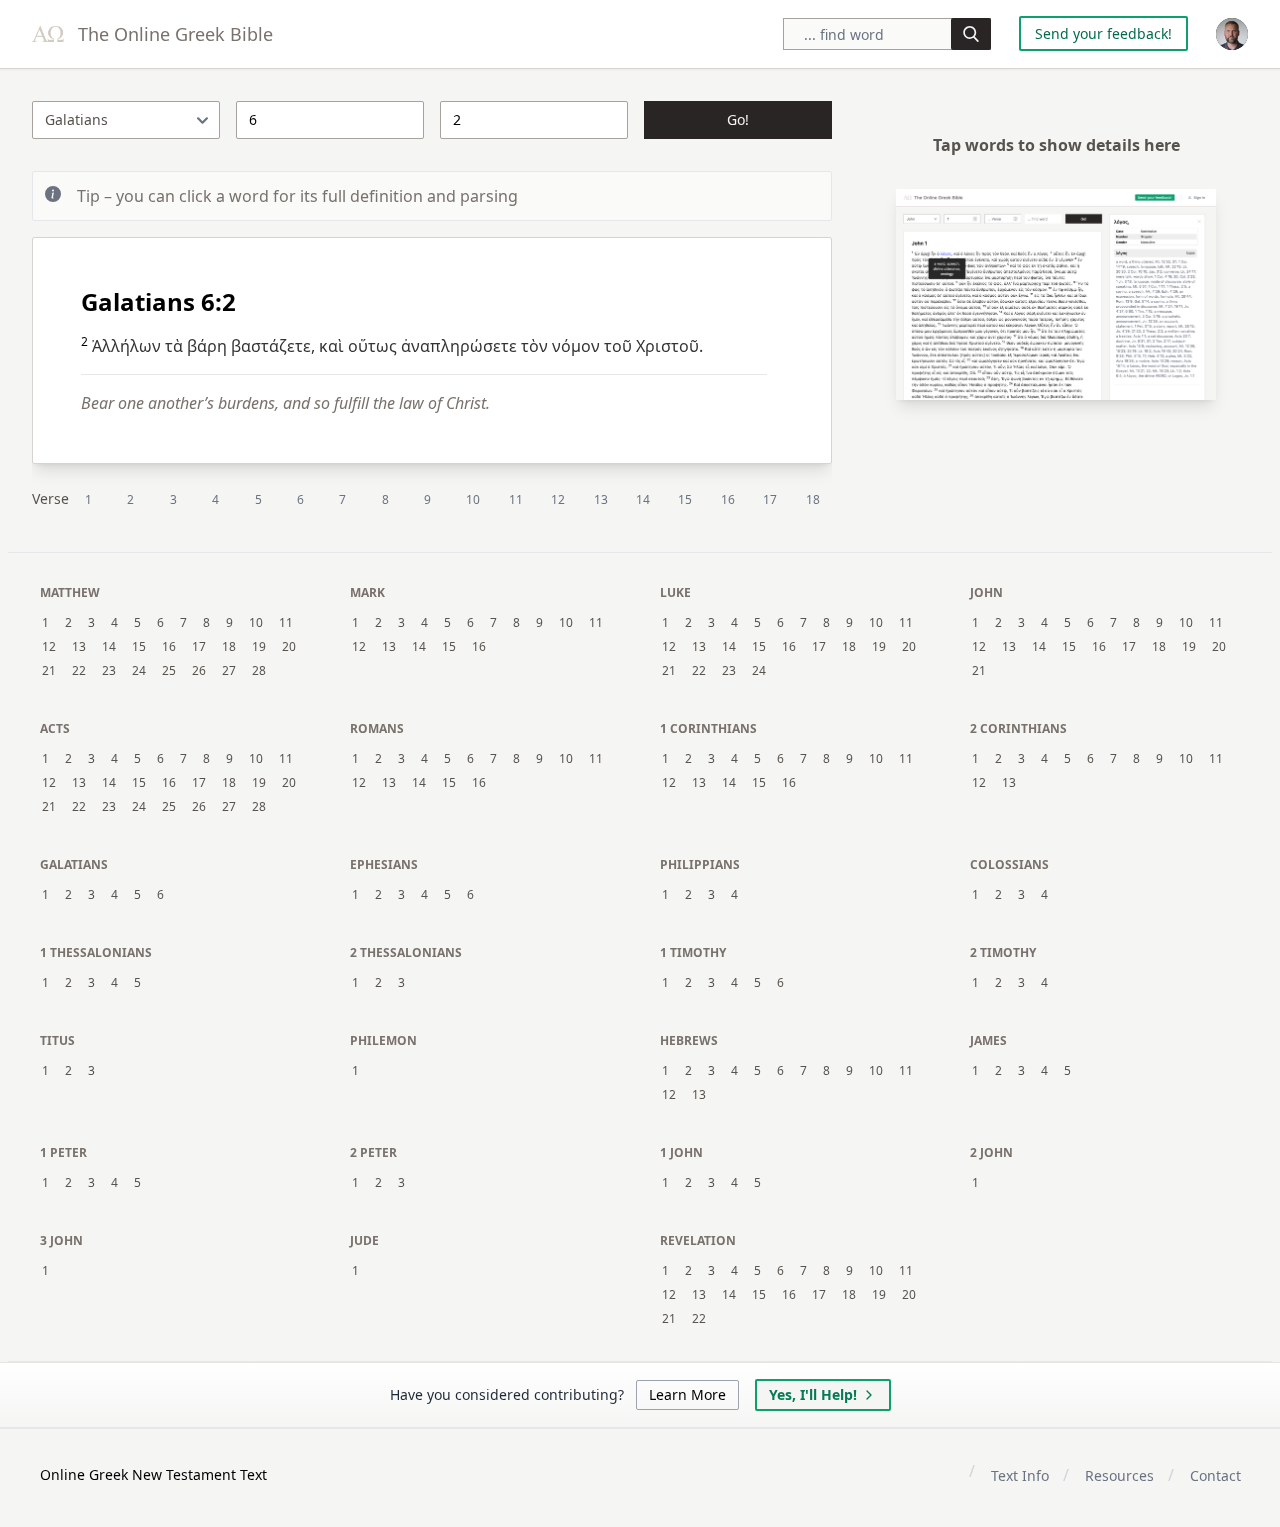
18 (813, 499)
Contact (1215, 1475)
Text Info (1020, 1475)
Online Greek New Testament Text (153, 1474)
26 (199, 671)
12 (558, 499)
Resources (1119, 1475)
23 (109, 671)
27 (229, 671)
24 (139, 671)
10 (473, 499)
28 (259, 671)
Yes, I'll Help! (813, 1394)
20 (289, 647)
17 (770, 499)
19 (259, 647)
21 (49, 671)
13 (601, 499)
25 (169, 671)
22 (79, 671)
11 (516, 499)
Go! (738, 119)
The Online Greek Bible (173, 34)
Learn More (687, 1394)
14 (643, 499)
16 (728, 499)
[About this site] (1232, 34)
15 (685, 499)
